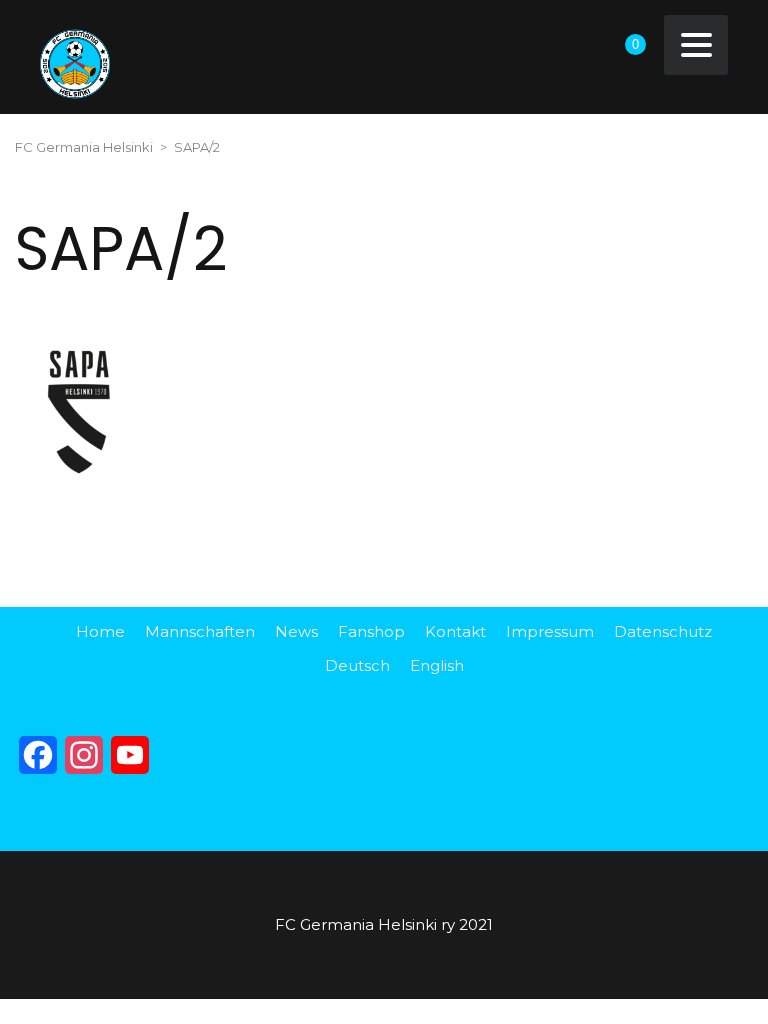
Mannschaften (200, 631)
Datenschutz (663, 631)
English (437, 665)
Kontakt (455, 631)
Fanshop (371, 631)
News (296, 631)
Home (100, 631)
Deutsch (357, 665)
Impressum (550, 631)
